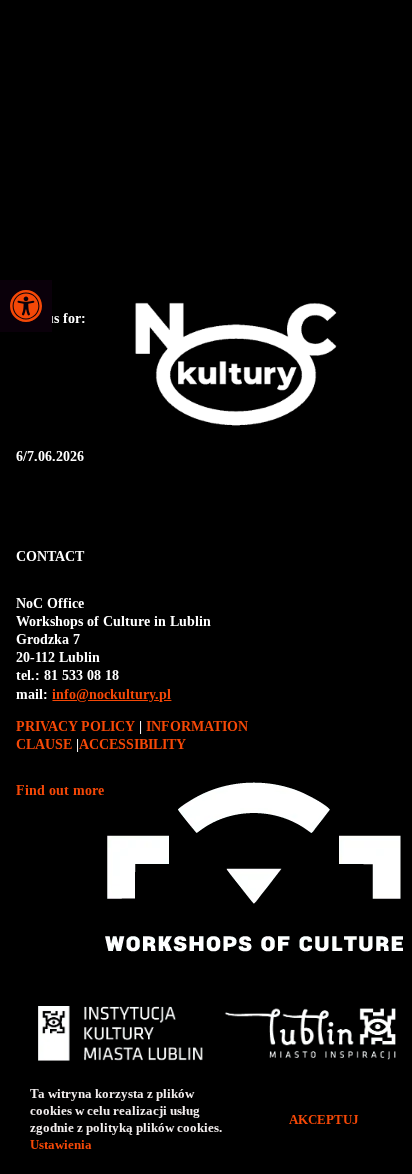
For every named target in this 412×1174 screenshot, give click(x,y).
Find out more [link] (60, 790)
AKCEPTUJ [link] (324, 1119)
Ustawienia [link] (62, 1144)
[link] (26, 306)
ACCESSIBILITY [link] (132, 744)
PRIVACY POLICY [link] (77, 726)
